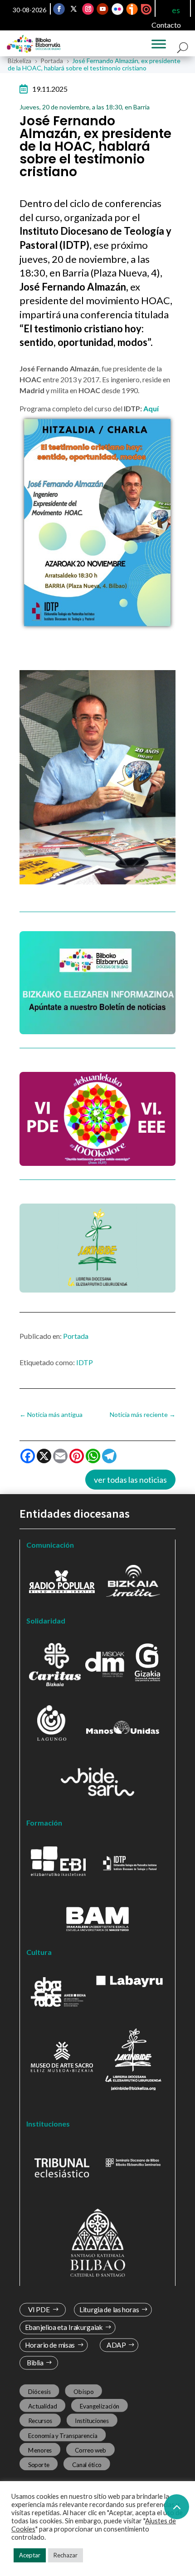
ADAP (116, 2345)
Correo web (91, 2450)
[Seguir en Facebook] (59, 9)
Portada (76, 1336)
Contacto (166, 25)
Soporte (39, 2465)
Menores (40, 2450)
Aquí (150, 408)
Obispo (83, 2392)
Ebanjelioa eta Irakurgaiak (64, 2327)
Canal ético (87, 2465)
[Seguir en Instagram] (88, 9)
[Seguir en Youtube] (102, 9)
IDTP (85, 1362)
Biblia (35, 2363)
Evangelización (100, 2406)
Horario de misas (50, 2345)
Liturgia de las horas (109, 2310)
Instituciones (92, 2421)
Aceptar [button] (30, 2555)
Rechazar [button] (66, 2555)
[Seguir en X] (73, 9)
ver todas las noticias (130, 1480)
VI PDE (39, 2310)
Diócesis (39, 2392)
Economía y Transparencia (63, 2435)
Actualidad (43, 2406)
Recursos (40, 2421)
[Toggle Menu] (159, 44)
